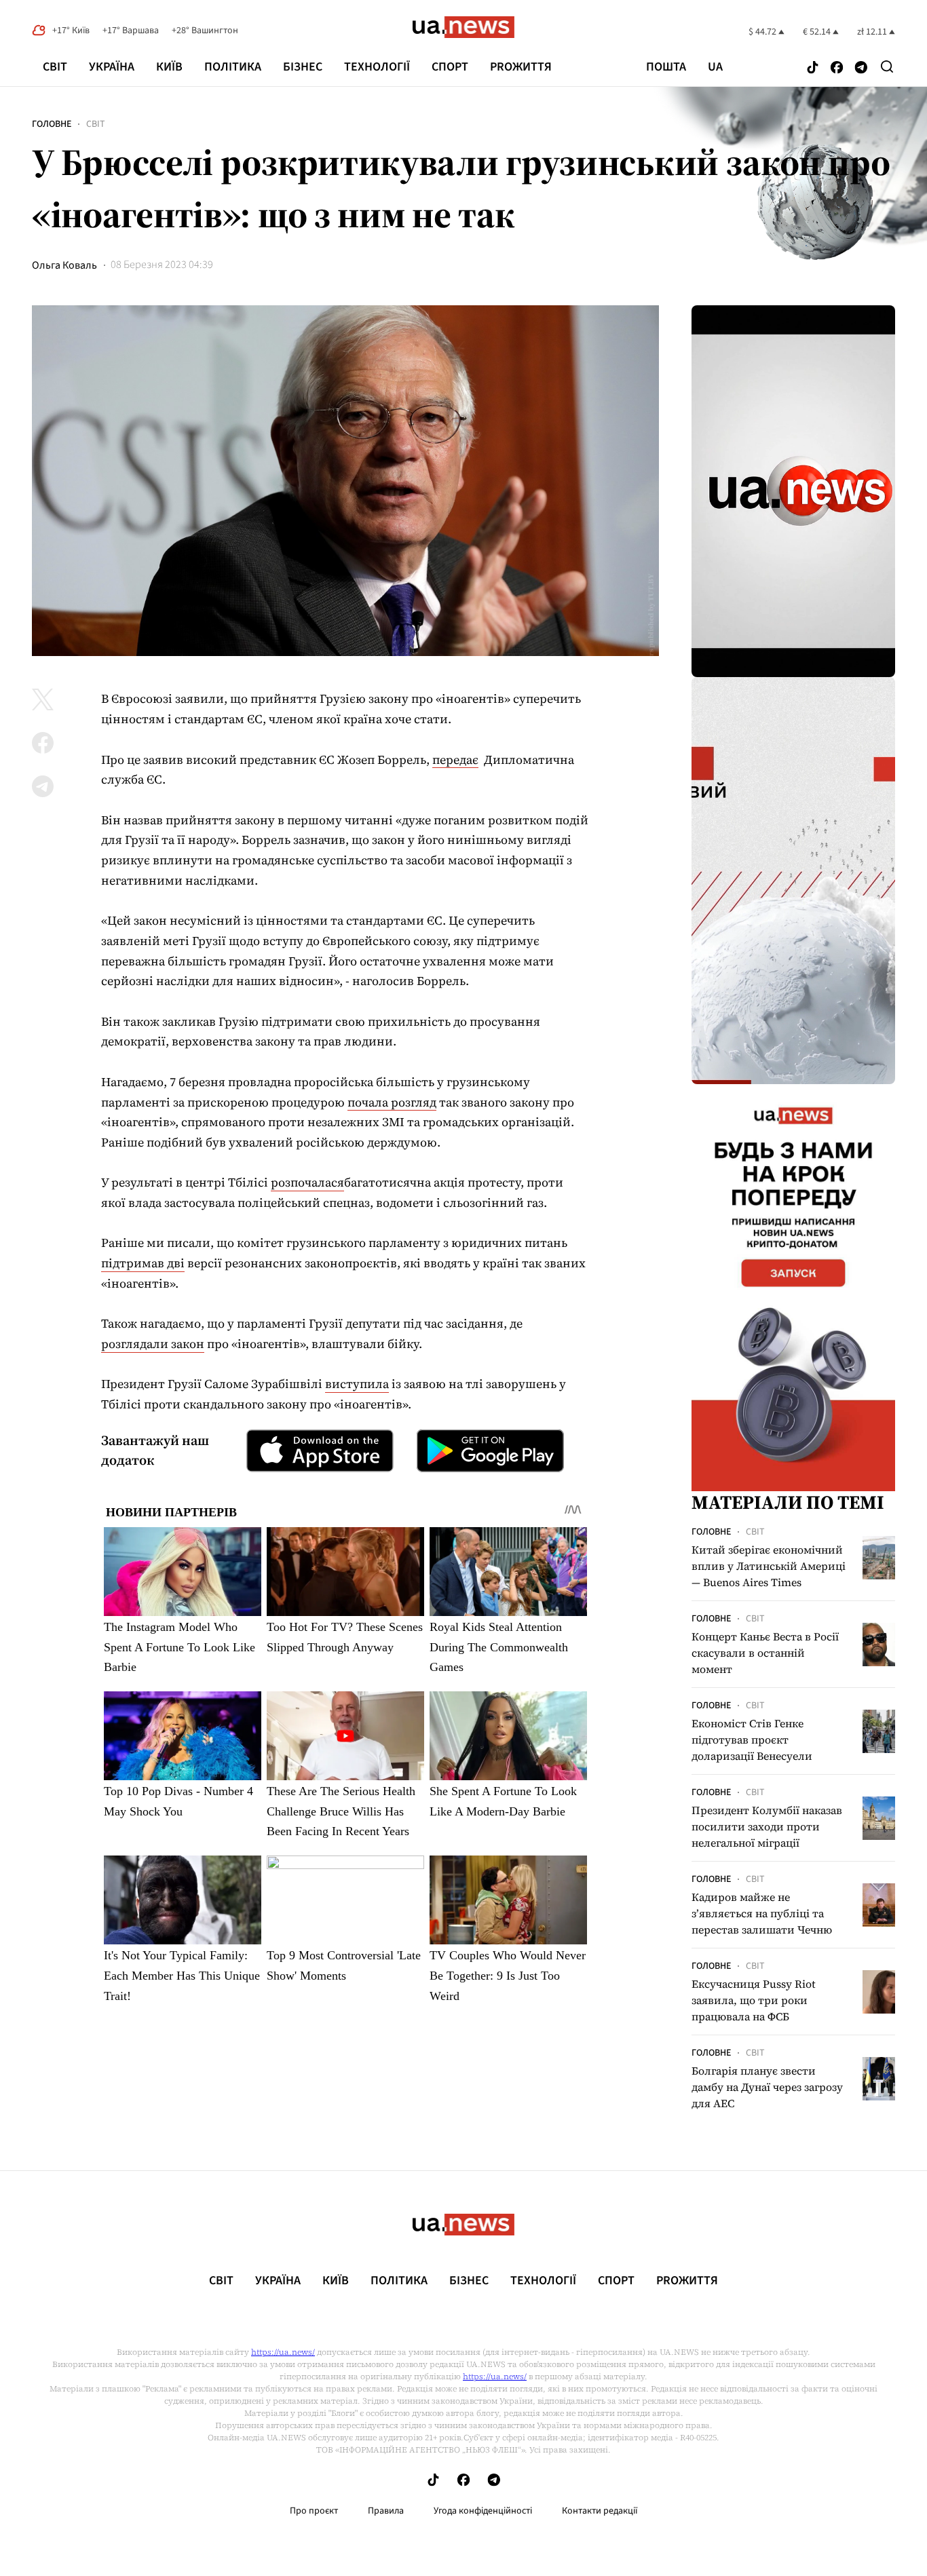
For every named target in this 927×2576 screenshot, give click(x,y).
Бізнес (303, 67)
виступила (357, 1384)
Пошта (666, 67)
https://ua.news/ (283, 2352)
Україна (112, 67)
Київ (169, 67)
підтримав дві (143, 1263)
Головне (52, 124)
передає (455, 760)
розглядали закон (153, 1344)
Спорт (450, 67)
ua (715, 67)
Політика (233, 67)
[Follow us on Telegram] (861, 68)
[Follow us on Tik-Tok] (813, 68)
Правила (386, 2511)
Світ (55, 67)
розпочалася (307, 1182)
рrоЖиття (521, 67)
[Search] (887, 66)
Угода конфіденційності (483, 2511)
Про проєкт (314, 2511)
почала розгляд (392, 1102)
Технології (377, 67)
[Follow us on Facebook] (837, 68)
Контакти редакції (600, 2511)
